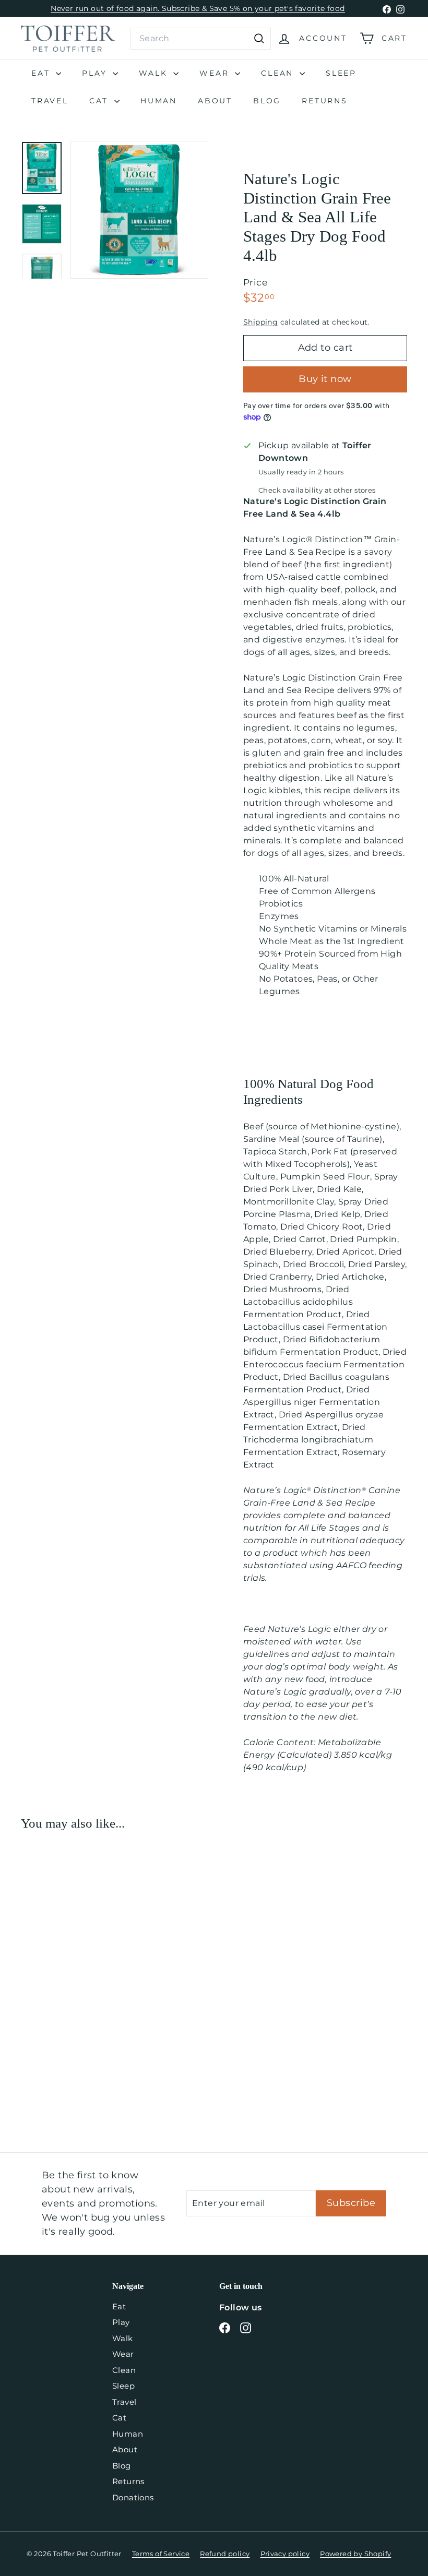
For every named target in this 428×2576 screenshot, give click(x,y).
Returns (325, 101)
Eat (42, 73)
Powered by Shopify (355, 2554)
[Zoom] (139, 210)
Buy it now (325, 379)
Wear (216, 73)
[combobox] (201, 39)
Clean (279, 73)
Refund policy (225, 2554)
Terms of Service (161, 2554)
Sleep (341, 73)
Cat (100, 101)
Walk (155, 73)
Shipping (260, 322)
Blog (267, 101)
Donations (133, 2497)
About (215, 101)
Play (96, 73)
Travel (50, 101)
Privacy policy (285, 2554)
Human (159, 101)
